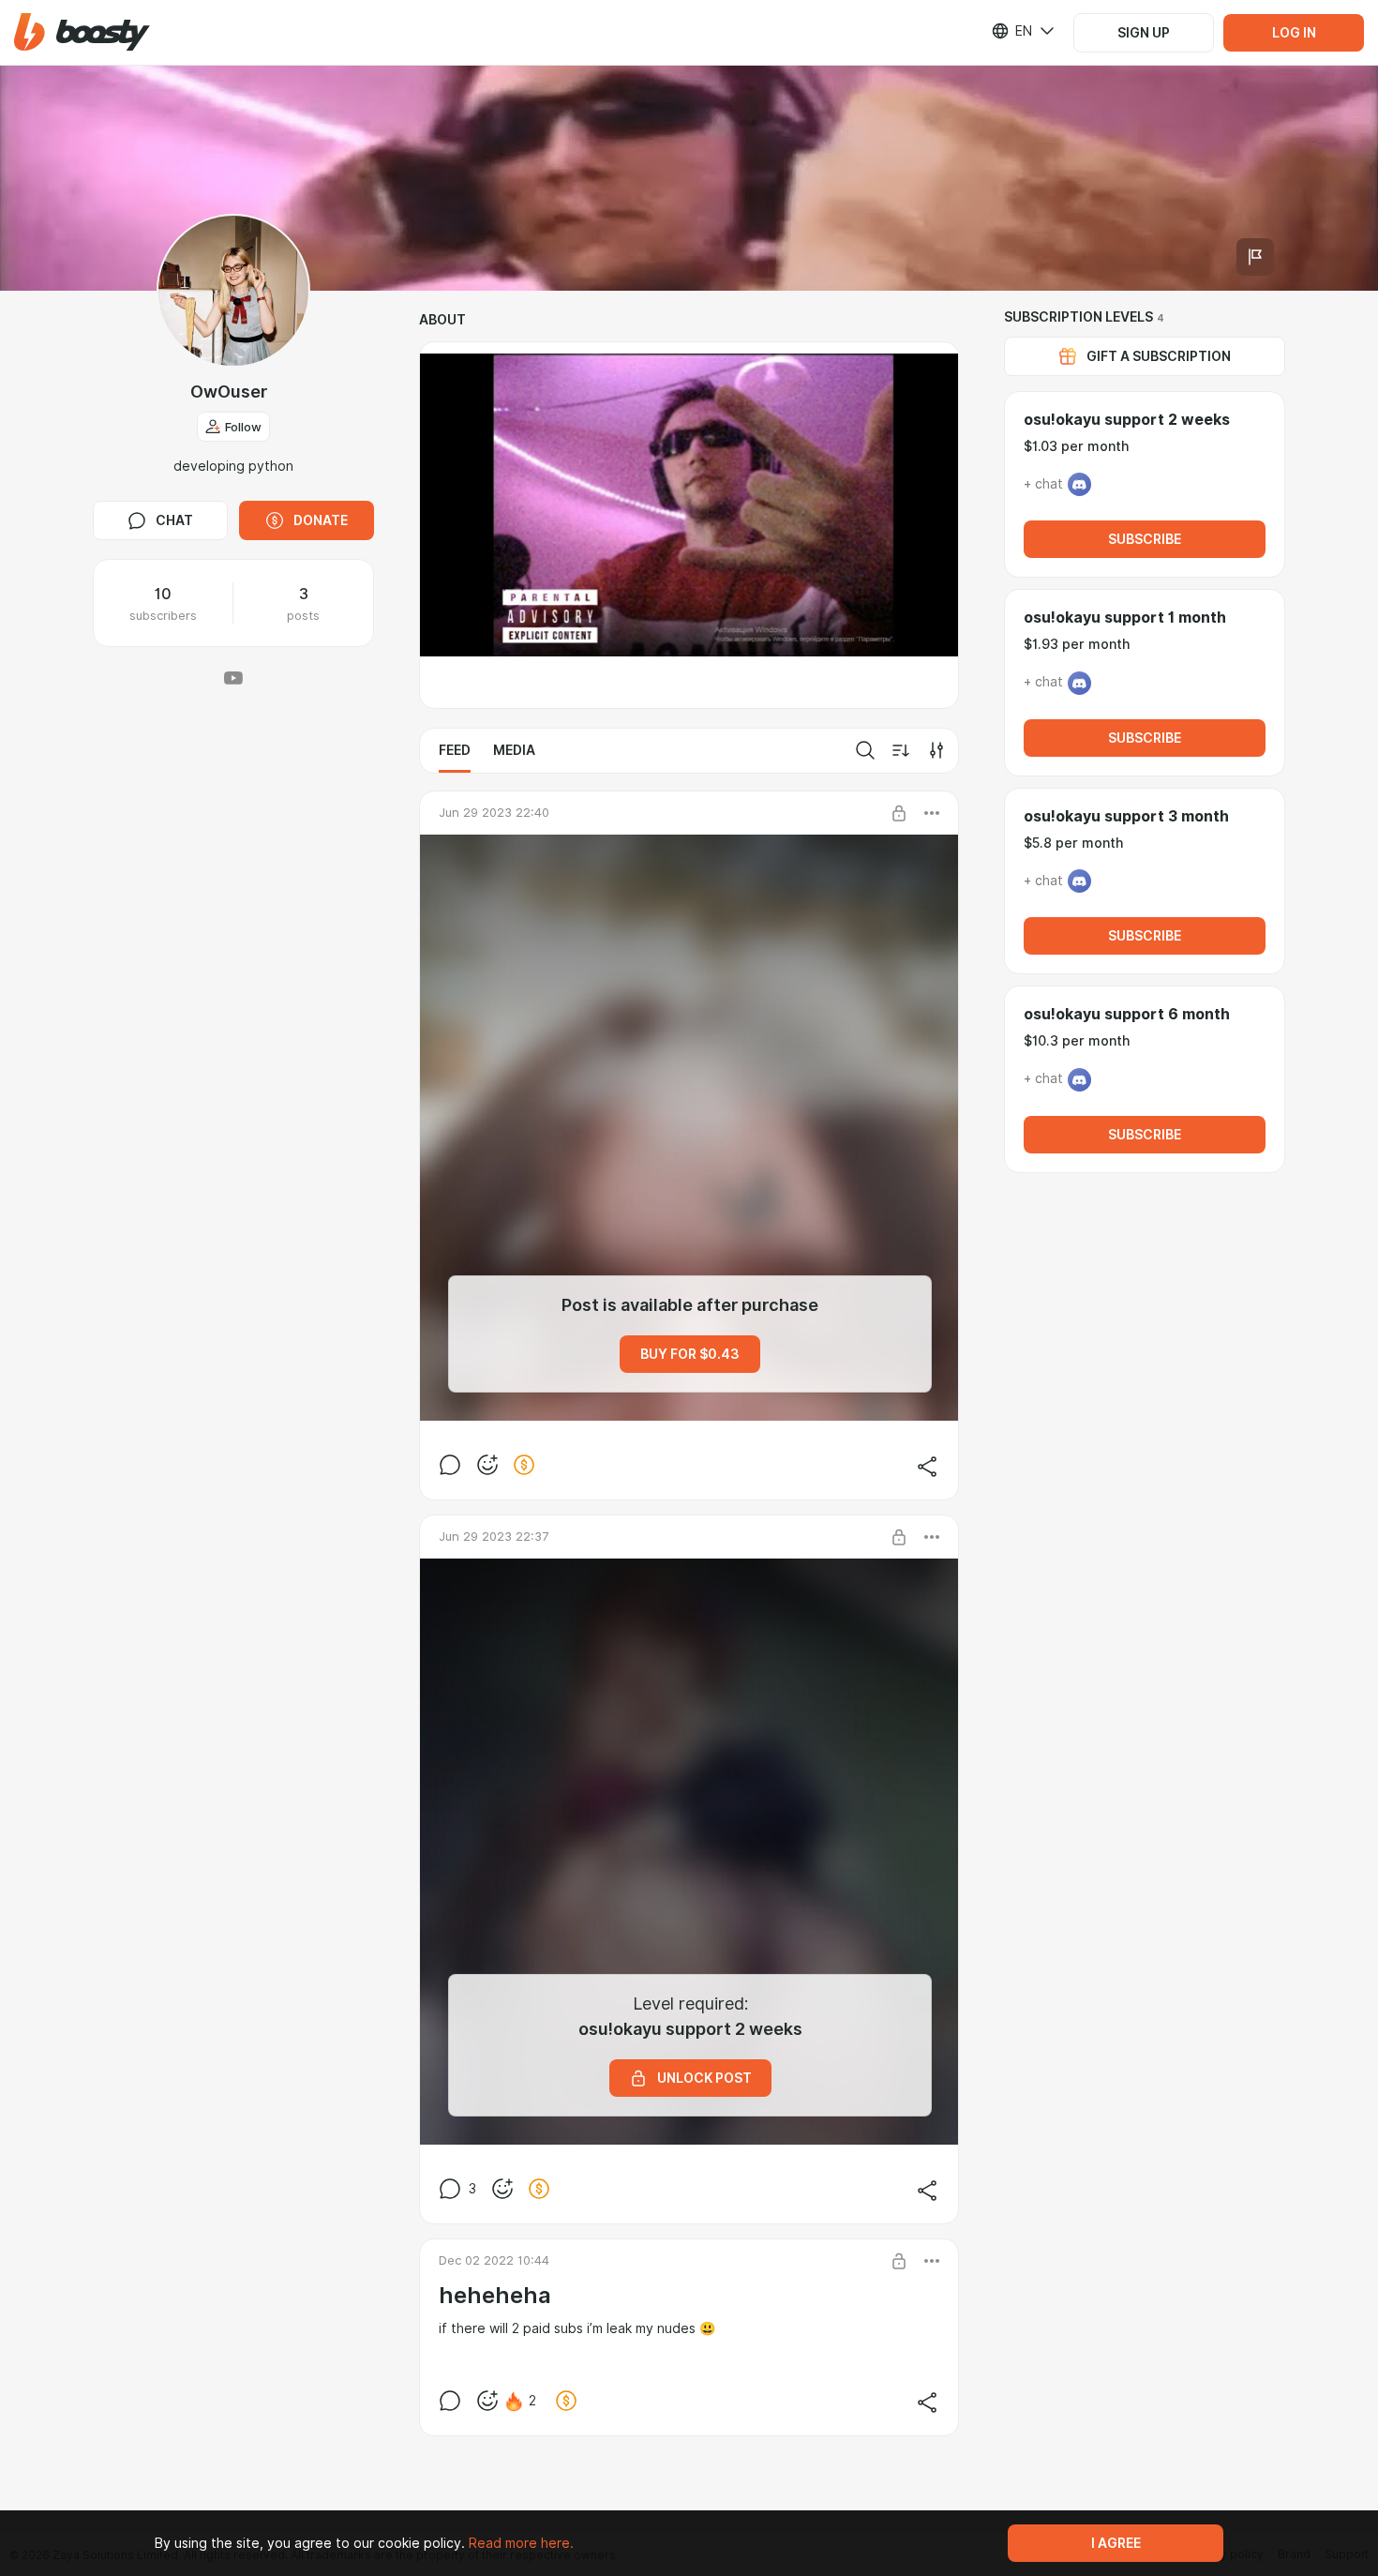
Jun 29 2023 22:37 (494, 1536)
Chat (174, 520)
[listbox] (1011, 31)
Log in (1294, 33)
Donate (321, 520)
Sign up (1144, 33)
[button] (82, 32)
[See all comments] (450, 1465)
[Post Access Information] (899, 813)
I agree (1116, 2543)
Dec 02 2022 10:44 (494, 2260)
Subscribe (1145, 539)
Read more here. (521, 2543)
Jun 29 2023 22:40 (494, 812)
